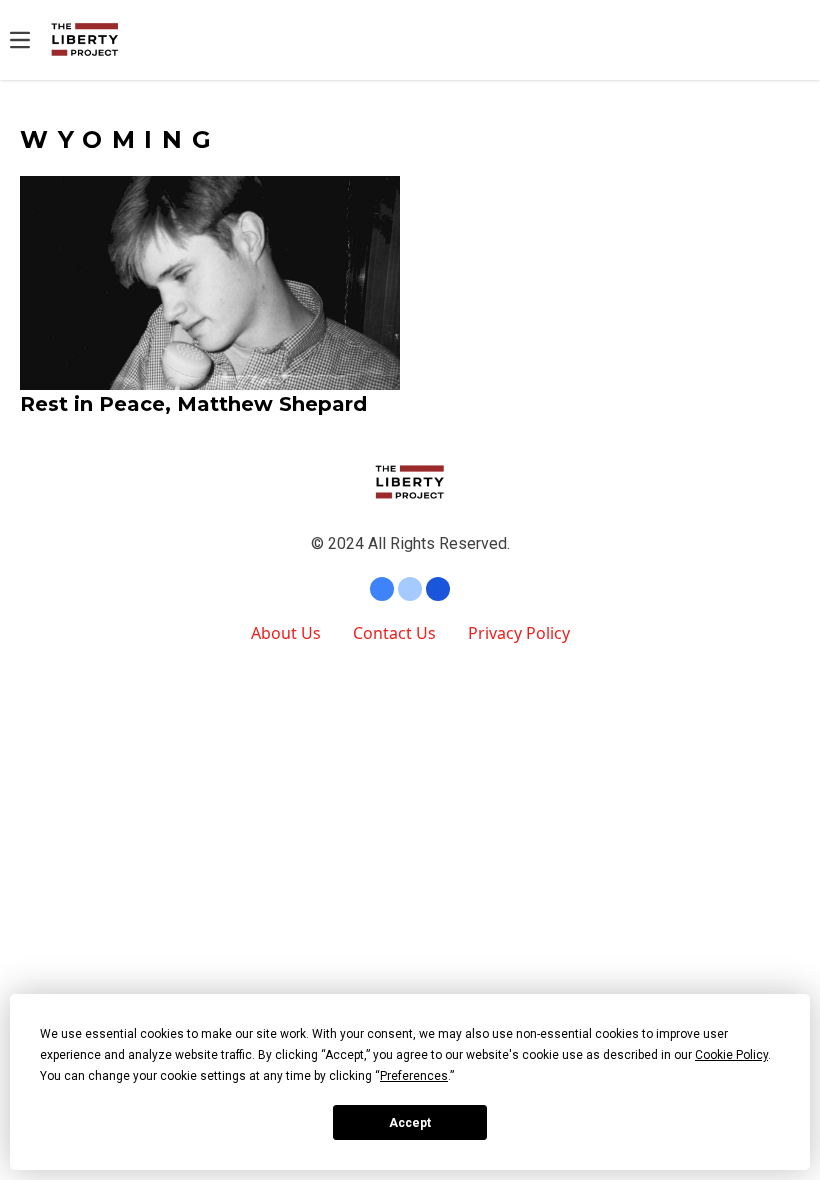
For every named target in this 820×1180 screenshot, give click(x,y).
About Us (286, 633)
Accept (410, 1123)
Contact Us (394, 633)
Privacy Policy (519, 633)
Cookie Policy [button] (731, 1055)
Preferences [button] (414, 1076)
